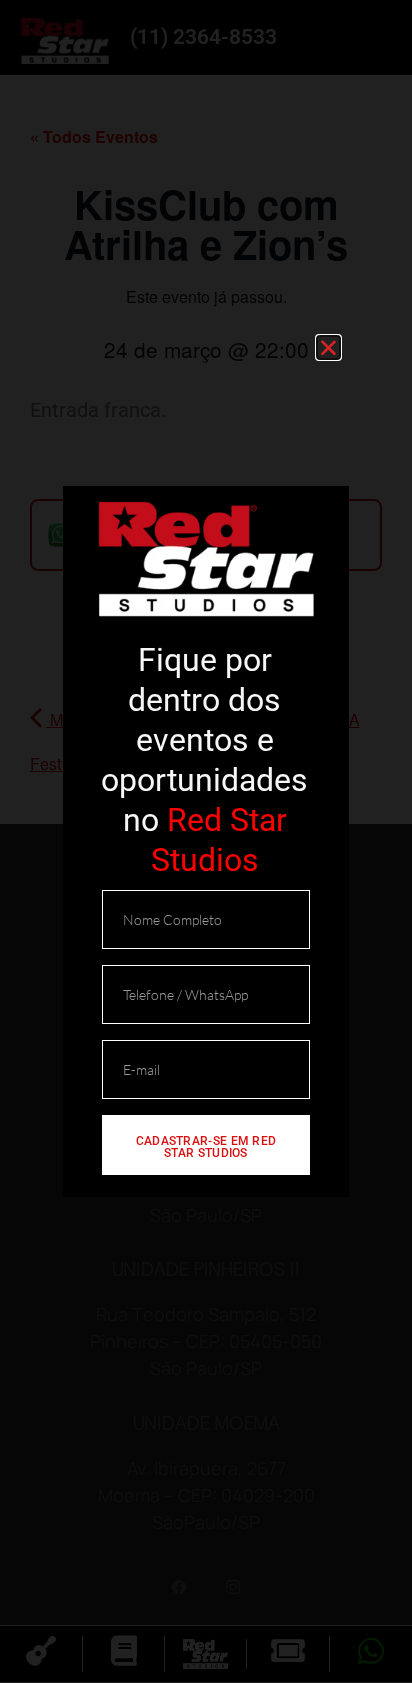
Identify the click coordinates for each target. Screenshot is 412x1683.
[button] (328, 347)
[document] (206, 841)
